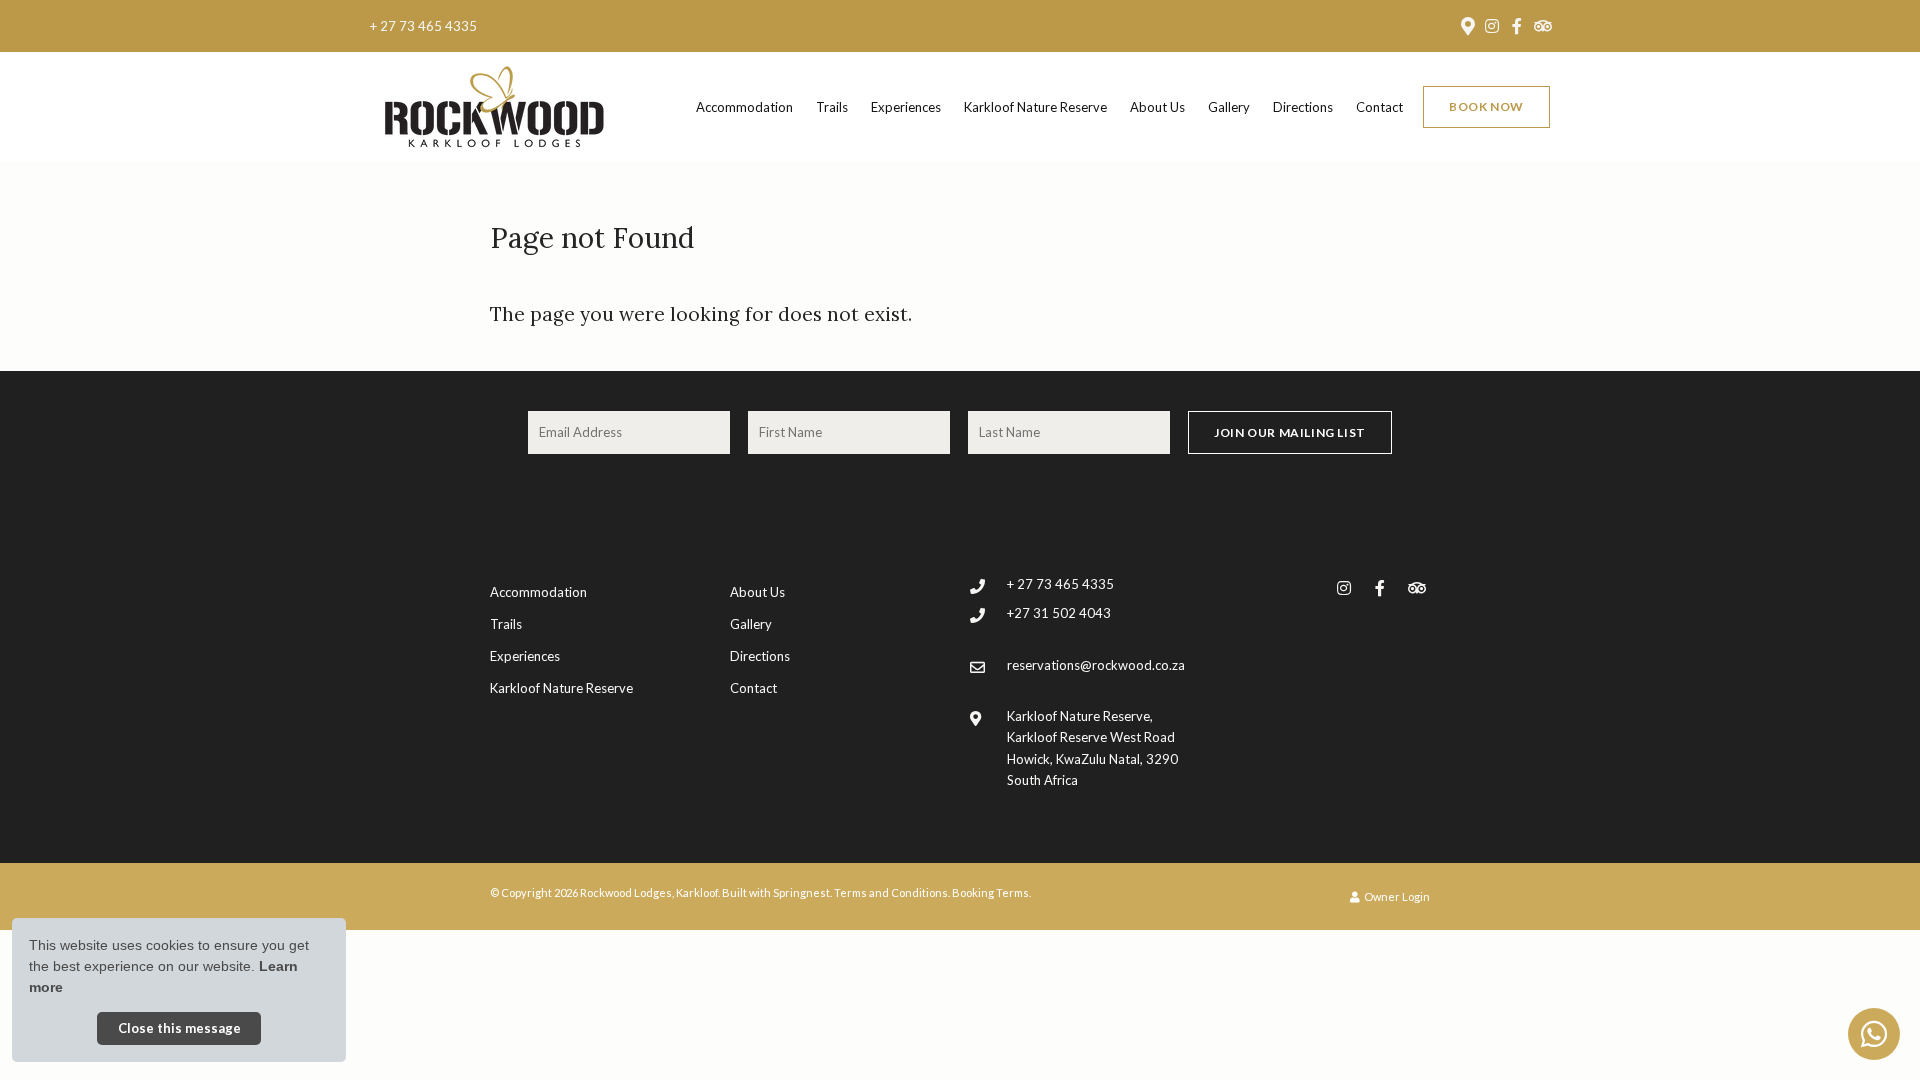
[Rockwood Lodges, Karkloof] (494, 105)
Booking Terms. (991, 892)
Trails (832, 107)
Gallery (1229, 107)
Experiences (906, 107)
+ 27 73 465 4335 (423, 26)
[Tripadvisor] (1542, 26)
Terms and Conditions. (892, 892)
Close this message (179, 1028)
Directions (1303, 107)
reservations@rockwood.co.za (1096, 665)
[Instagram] (1492, 26)
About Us (1157, 107)
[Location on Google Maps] (1467, 25)
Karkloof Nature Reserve (1035, 107)
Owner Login (1396, 896)
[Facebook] (1517, 26)
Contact (1379, 107)
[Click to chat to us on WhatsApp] (1874, 1034)
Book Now (1486, 106)
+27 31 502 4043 (1059, 613)
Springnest (801, 892)
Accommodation (744, 107)
